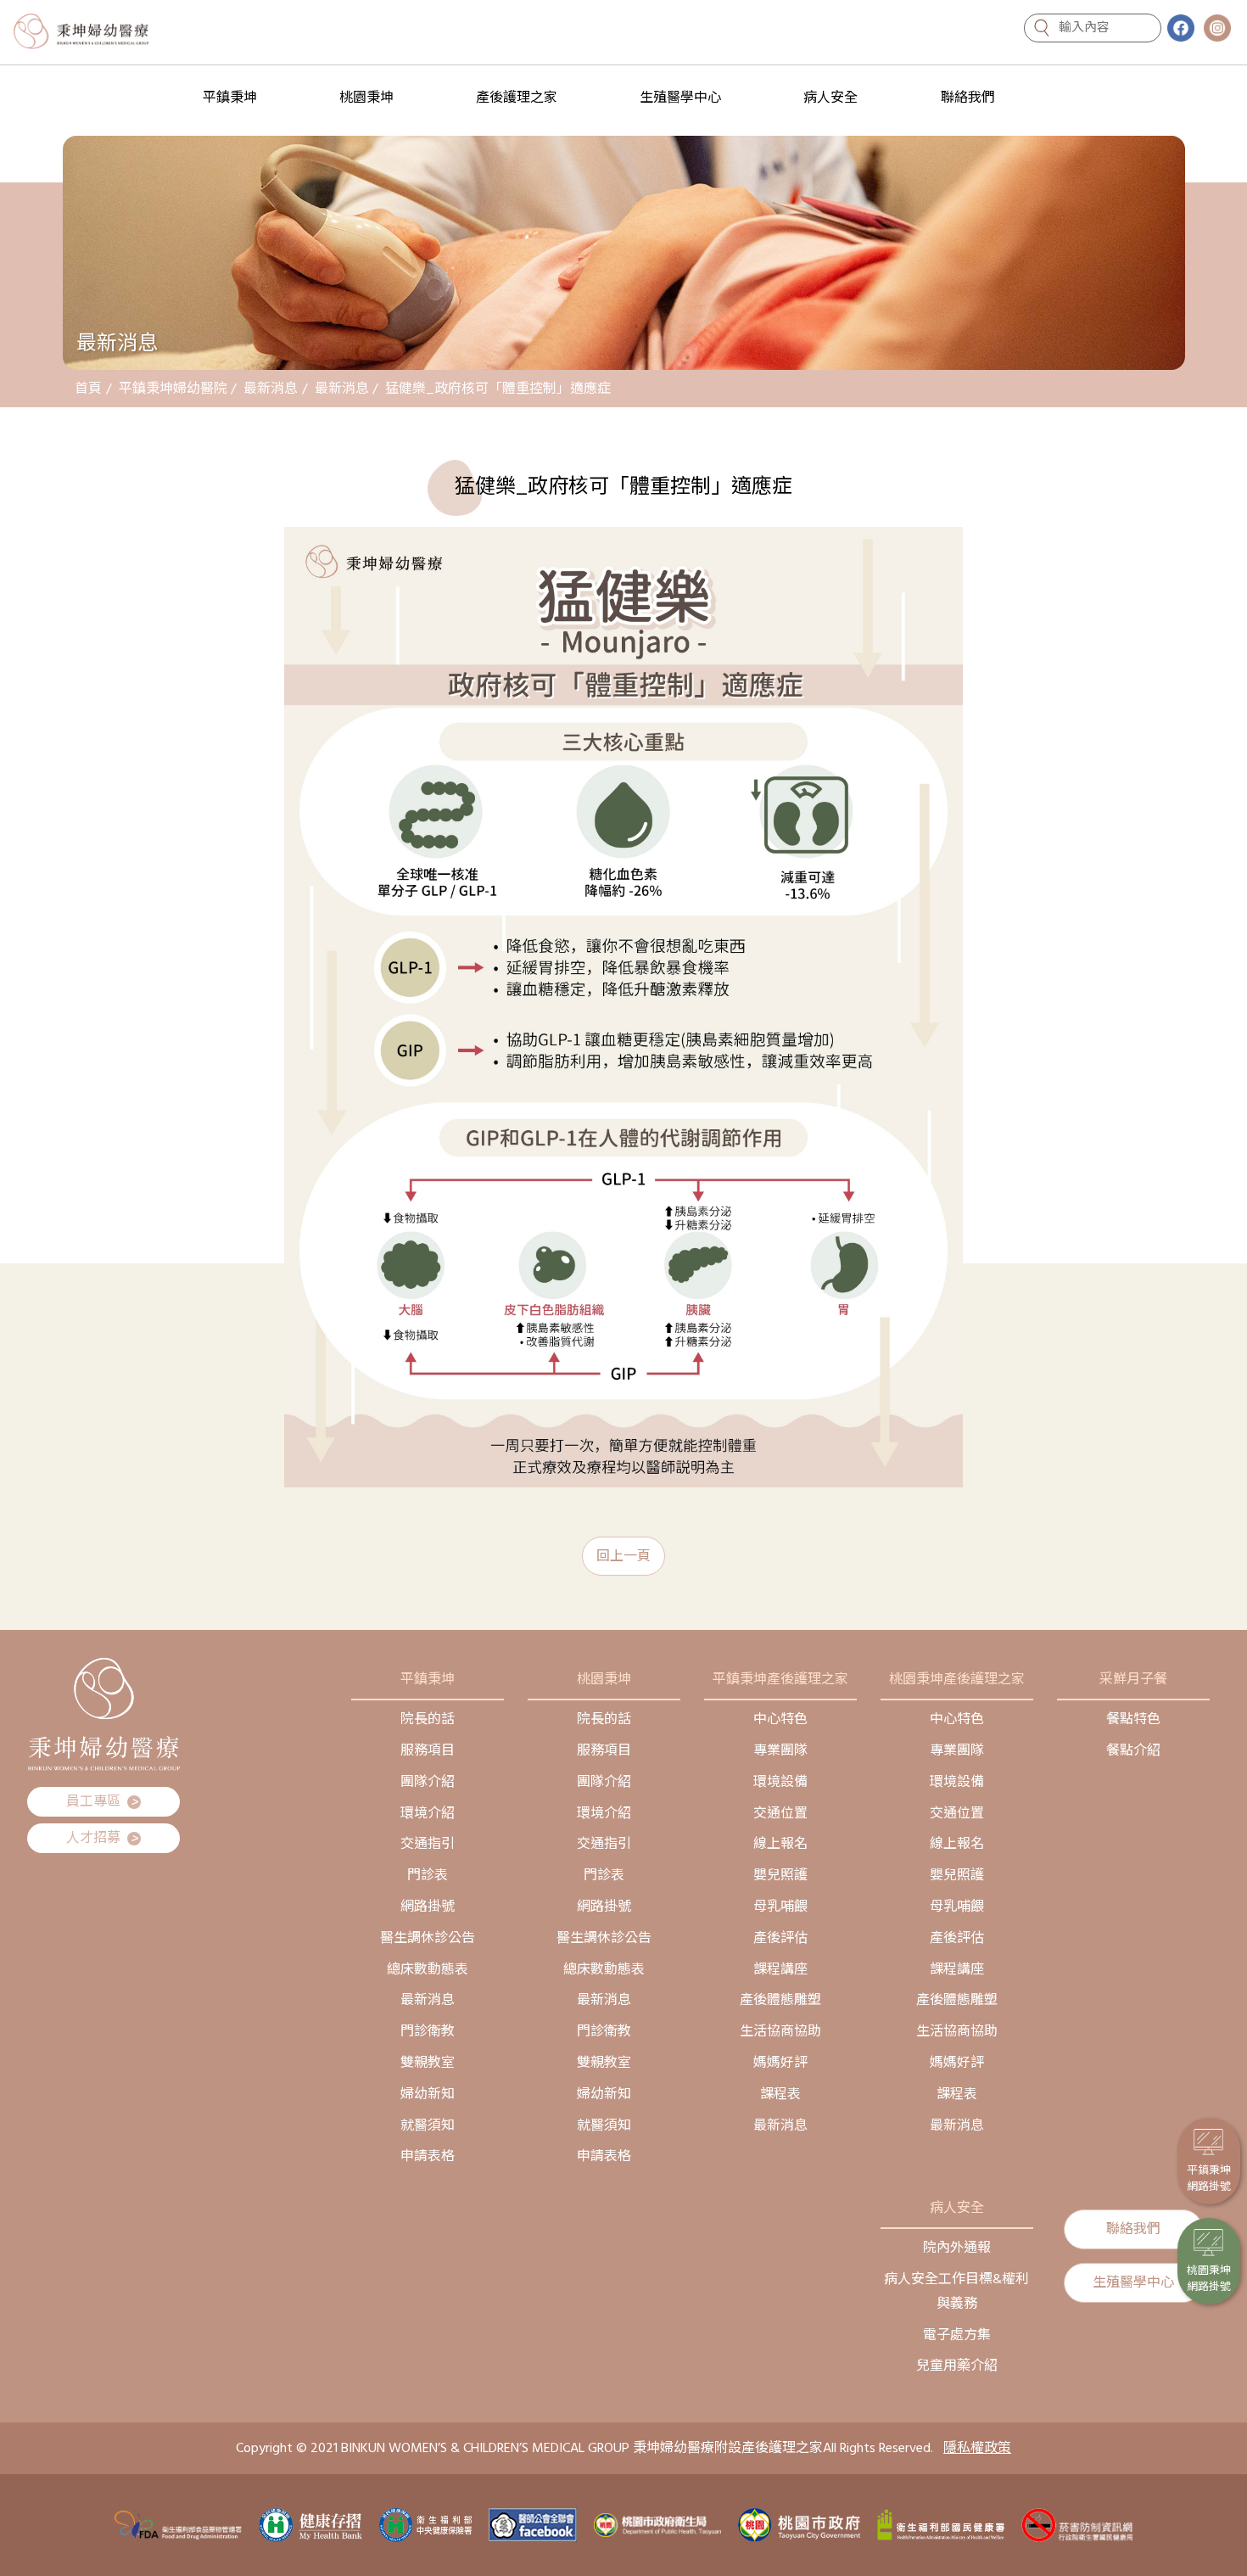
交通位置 (780, 1813)
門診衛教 (428, 2031)
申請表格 (428, 2156)
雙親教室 (428, 2063)
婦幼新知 (428, 2094)
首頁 (88, 389)
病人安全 (830, 98)
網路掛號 (428, 1907)
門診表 (428, 1875)
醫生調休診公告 (428, 1938)
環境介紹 (428, 1813)
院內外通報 (957, 2248)
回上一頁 (623, 1556)
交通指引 (428, 1844)
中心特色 (780, 1719)
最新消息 (271, 389)
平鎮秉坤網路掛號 (1209, 2179)
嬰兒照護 (780, 1875)
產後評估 (780, 1938)
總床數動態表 (428, 1969)
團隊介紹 (428, 1782)
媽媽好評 (780, 2063)
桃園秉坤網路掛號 (1209, 2279)
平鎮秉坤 (230, 98)
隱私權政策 (977, 2448)
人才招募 (102, 1838)
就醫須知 (428, 2125)
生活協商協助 (780, 2031)
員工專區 (102, 1802)
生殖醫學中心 (680, 98)
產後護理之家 (517, 98)
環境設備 (780, 1782)
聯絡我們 (968, 98)
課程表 (780, 2094)
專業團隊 (780, 1750)
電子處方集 (957, 2335)
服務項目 (428, 1750)
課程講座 (780, 1969)
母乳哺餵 (780, 1907)
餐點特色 (1133, 1719)
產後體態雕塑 (780, 2000)
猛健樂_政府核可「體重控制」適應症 (498, 389)
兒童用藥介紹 (957, 2366)
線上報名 (780, 1844)
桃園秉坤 (366, 98)
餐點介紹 (1133, 1750)
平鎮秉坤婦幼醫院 (173, 389)
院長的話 (428, 1719)
